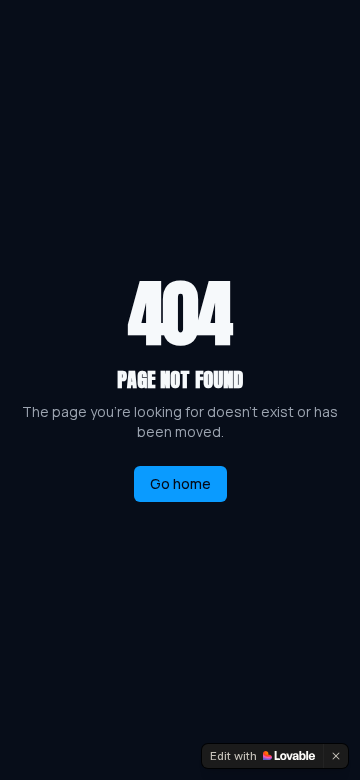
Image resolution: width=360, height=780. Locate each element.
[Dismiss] (336, 756)
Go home (180, 483)
